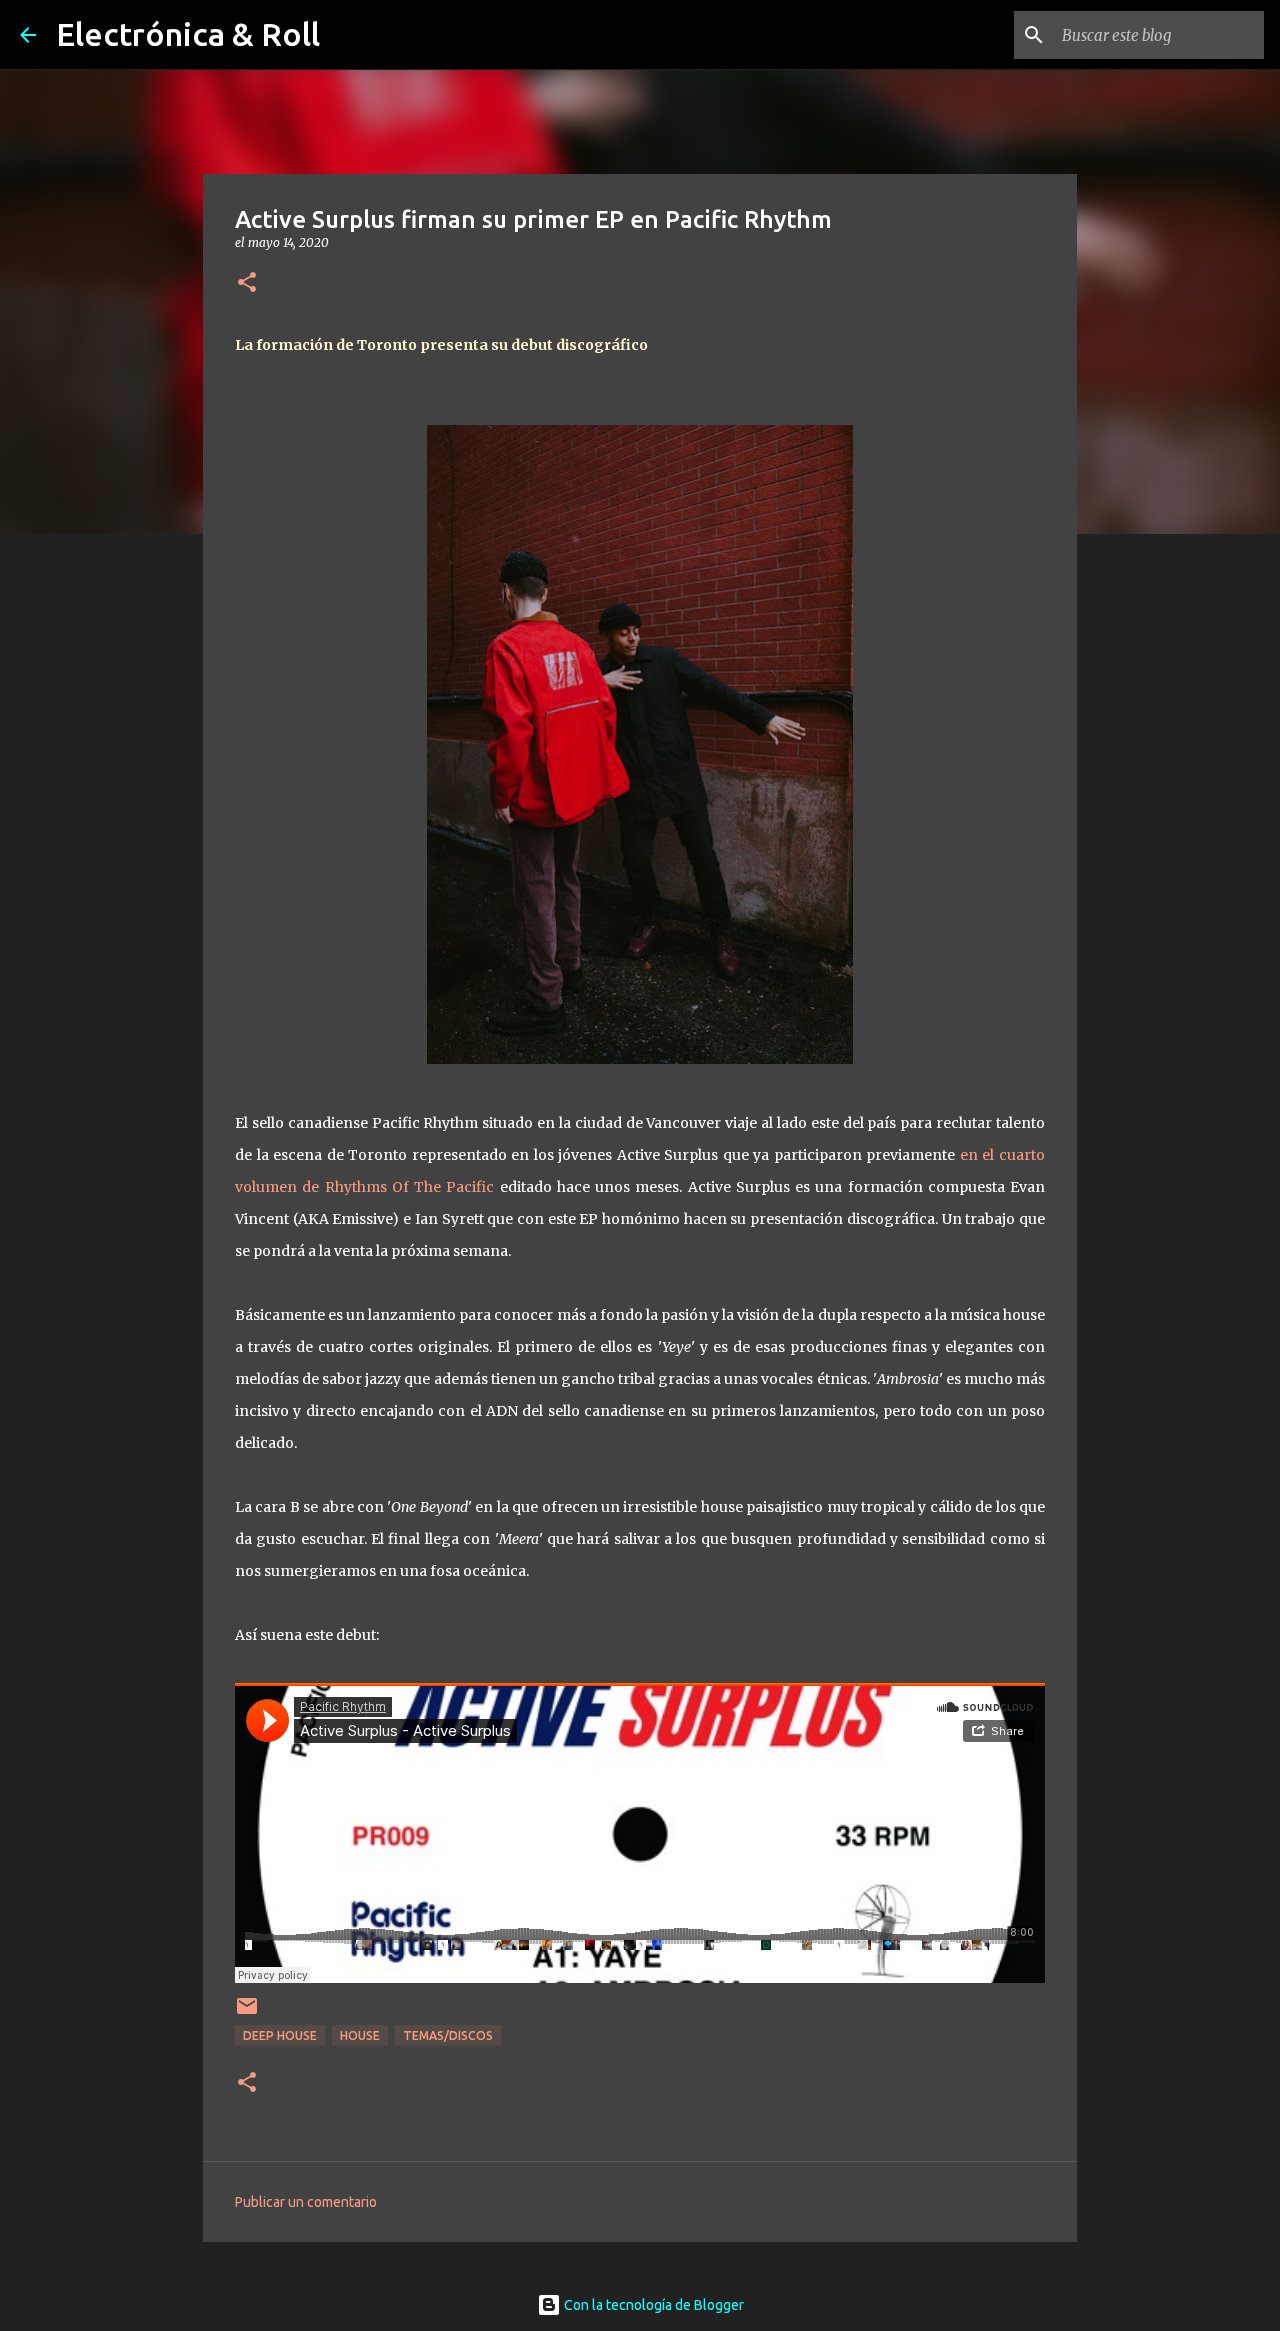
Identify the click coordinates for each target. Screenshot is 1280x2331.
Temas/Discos (448, 2035)
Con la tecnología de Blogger (652, 2305)
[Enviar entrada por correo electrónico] (247, 2013)
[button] (247, 283)
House (360, 2035)
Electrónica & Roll (188, 34)
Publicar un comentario (306, 2202)
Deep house (280, 2035)
